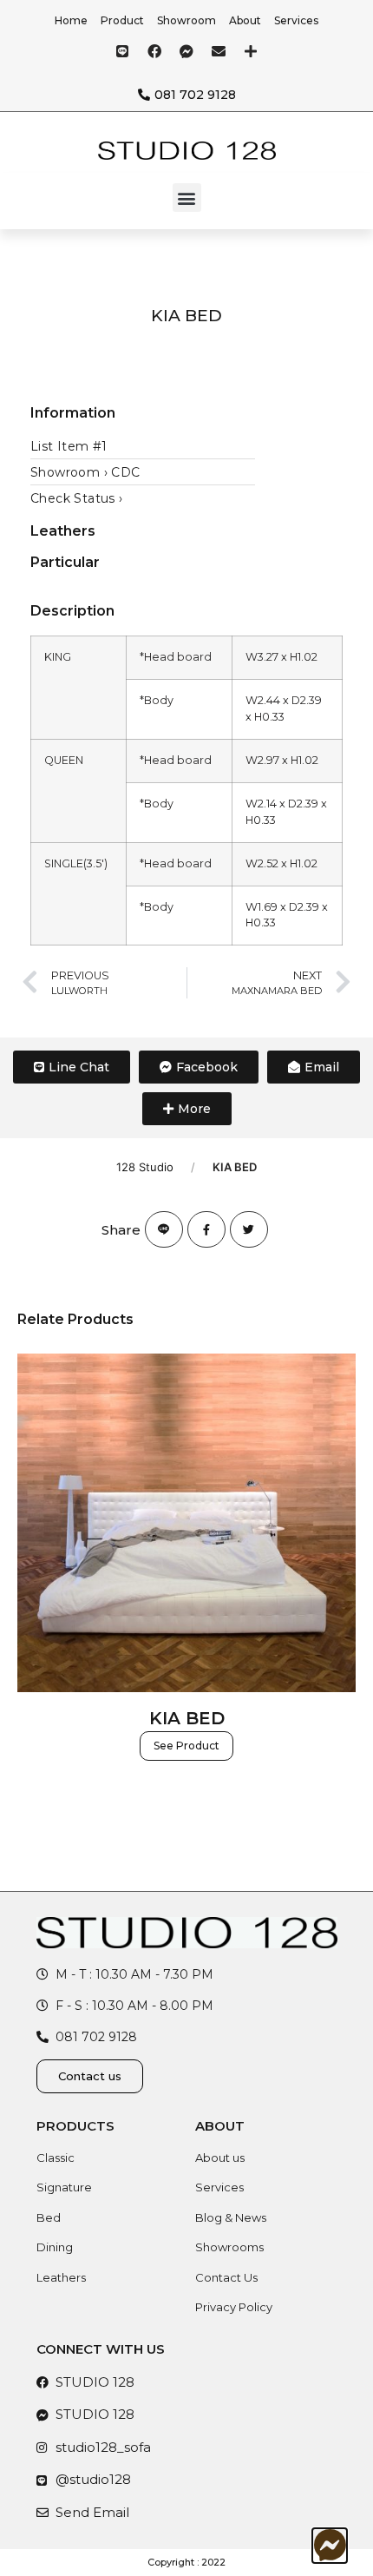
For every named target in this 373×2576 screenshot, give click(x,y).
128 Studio (145, 1167)
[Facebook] (154, 51)
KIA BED (187, 1718)
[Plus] (251, 51)
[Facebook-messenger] (186, 51)
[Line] (122, 51)
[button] (187, 198)
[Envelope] (219, 51)
